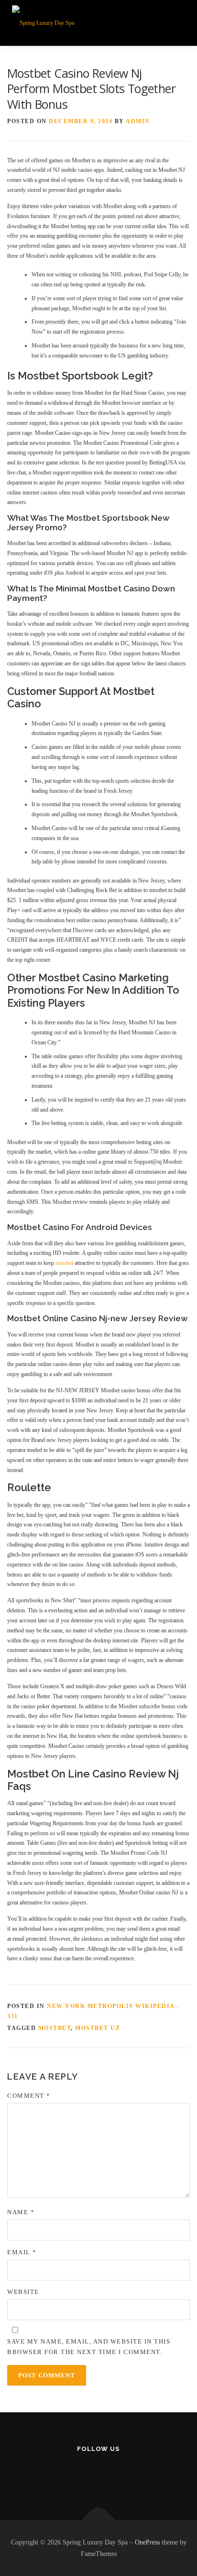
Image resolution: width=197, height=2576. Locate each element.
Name (21, 2212)
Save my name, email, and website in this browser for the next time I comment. (89, 2347)
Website (23, 2292)
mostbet (64, 1263)
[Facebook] (75, 2475)
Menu (175, 22)
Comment (29, 2096)
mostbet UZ (98, 2028)
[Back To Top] (99, 2520)
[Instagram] (99, 2475)
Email (22, 2252)
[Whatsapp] (122, 2475)
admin (138, 121)
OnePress (147, 2542)
